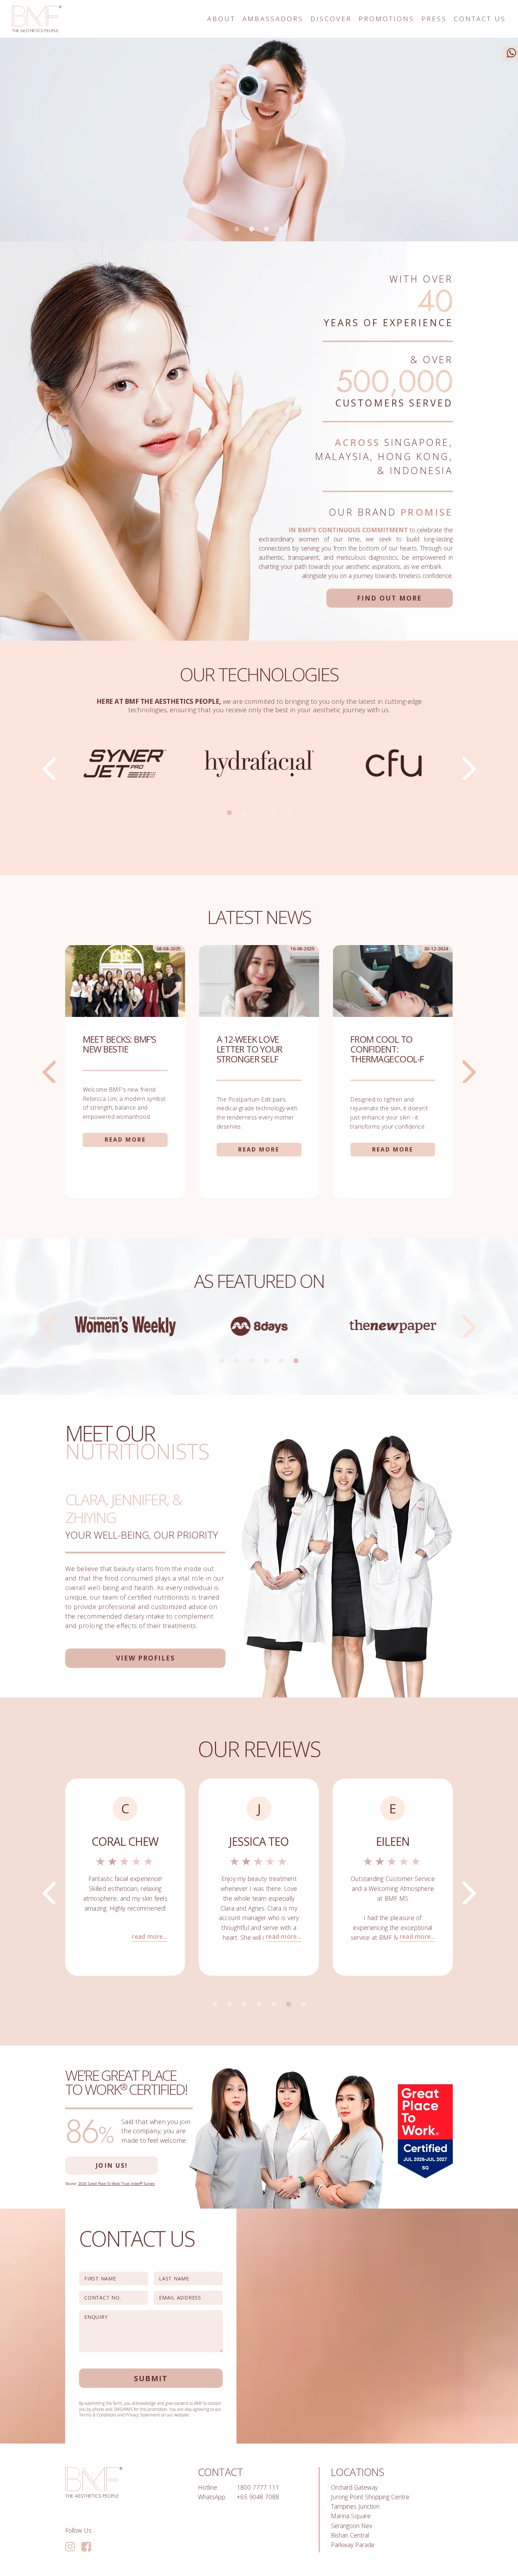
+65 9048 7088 (258, 2497)
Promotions (387, 19)
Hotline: (208, 2487)
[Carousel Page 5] (289, 813)
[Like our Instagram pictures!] (70, 2547)
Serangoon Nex (352, 2526)
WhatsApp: (212, 2497)
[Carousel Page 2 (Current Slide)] (237, 1361)
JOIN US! (112, 2165)
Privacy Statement (143, 2415)
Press (434, 19)
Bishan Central (350, 2535)
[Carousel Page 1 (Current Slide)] (237, 229)
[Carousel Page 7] (303, 2004)
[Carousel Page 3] (266, 229)
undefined (49, 768)
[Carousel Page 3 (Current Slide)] (259, 813)
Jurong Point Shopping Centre (370, 2497)
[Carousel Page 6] (296, 1361)
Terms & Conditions (98, 2415)
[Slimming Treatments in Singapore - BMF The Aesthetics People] (37, 19)
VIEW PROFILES (146, 1658)
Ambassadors (273, 19)
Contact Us (480, 19)
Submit (151, 2378)
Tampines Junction (355, 2506)
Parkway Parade (353, 2545)
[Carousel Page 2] (252, 229)
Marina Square (351, 2516)
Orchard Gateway (354, 2487)
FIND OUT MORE (389, 598)
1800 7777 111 (258, 2487)
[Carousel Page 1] (229, 813)
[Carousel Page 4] (281, 229)
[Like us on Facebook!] (86, 2547)
